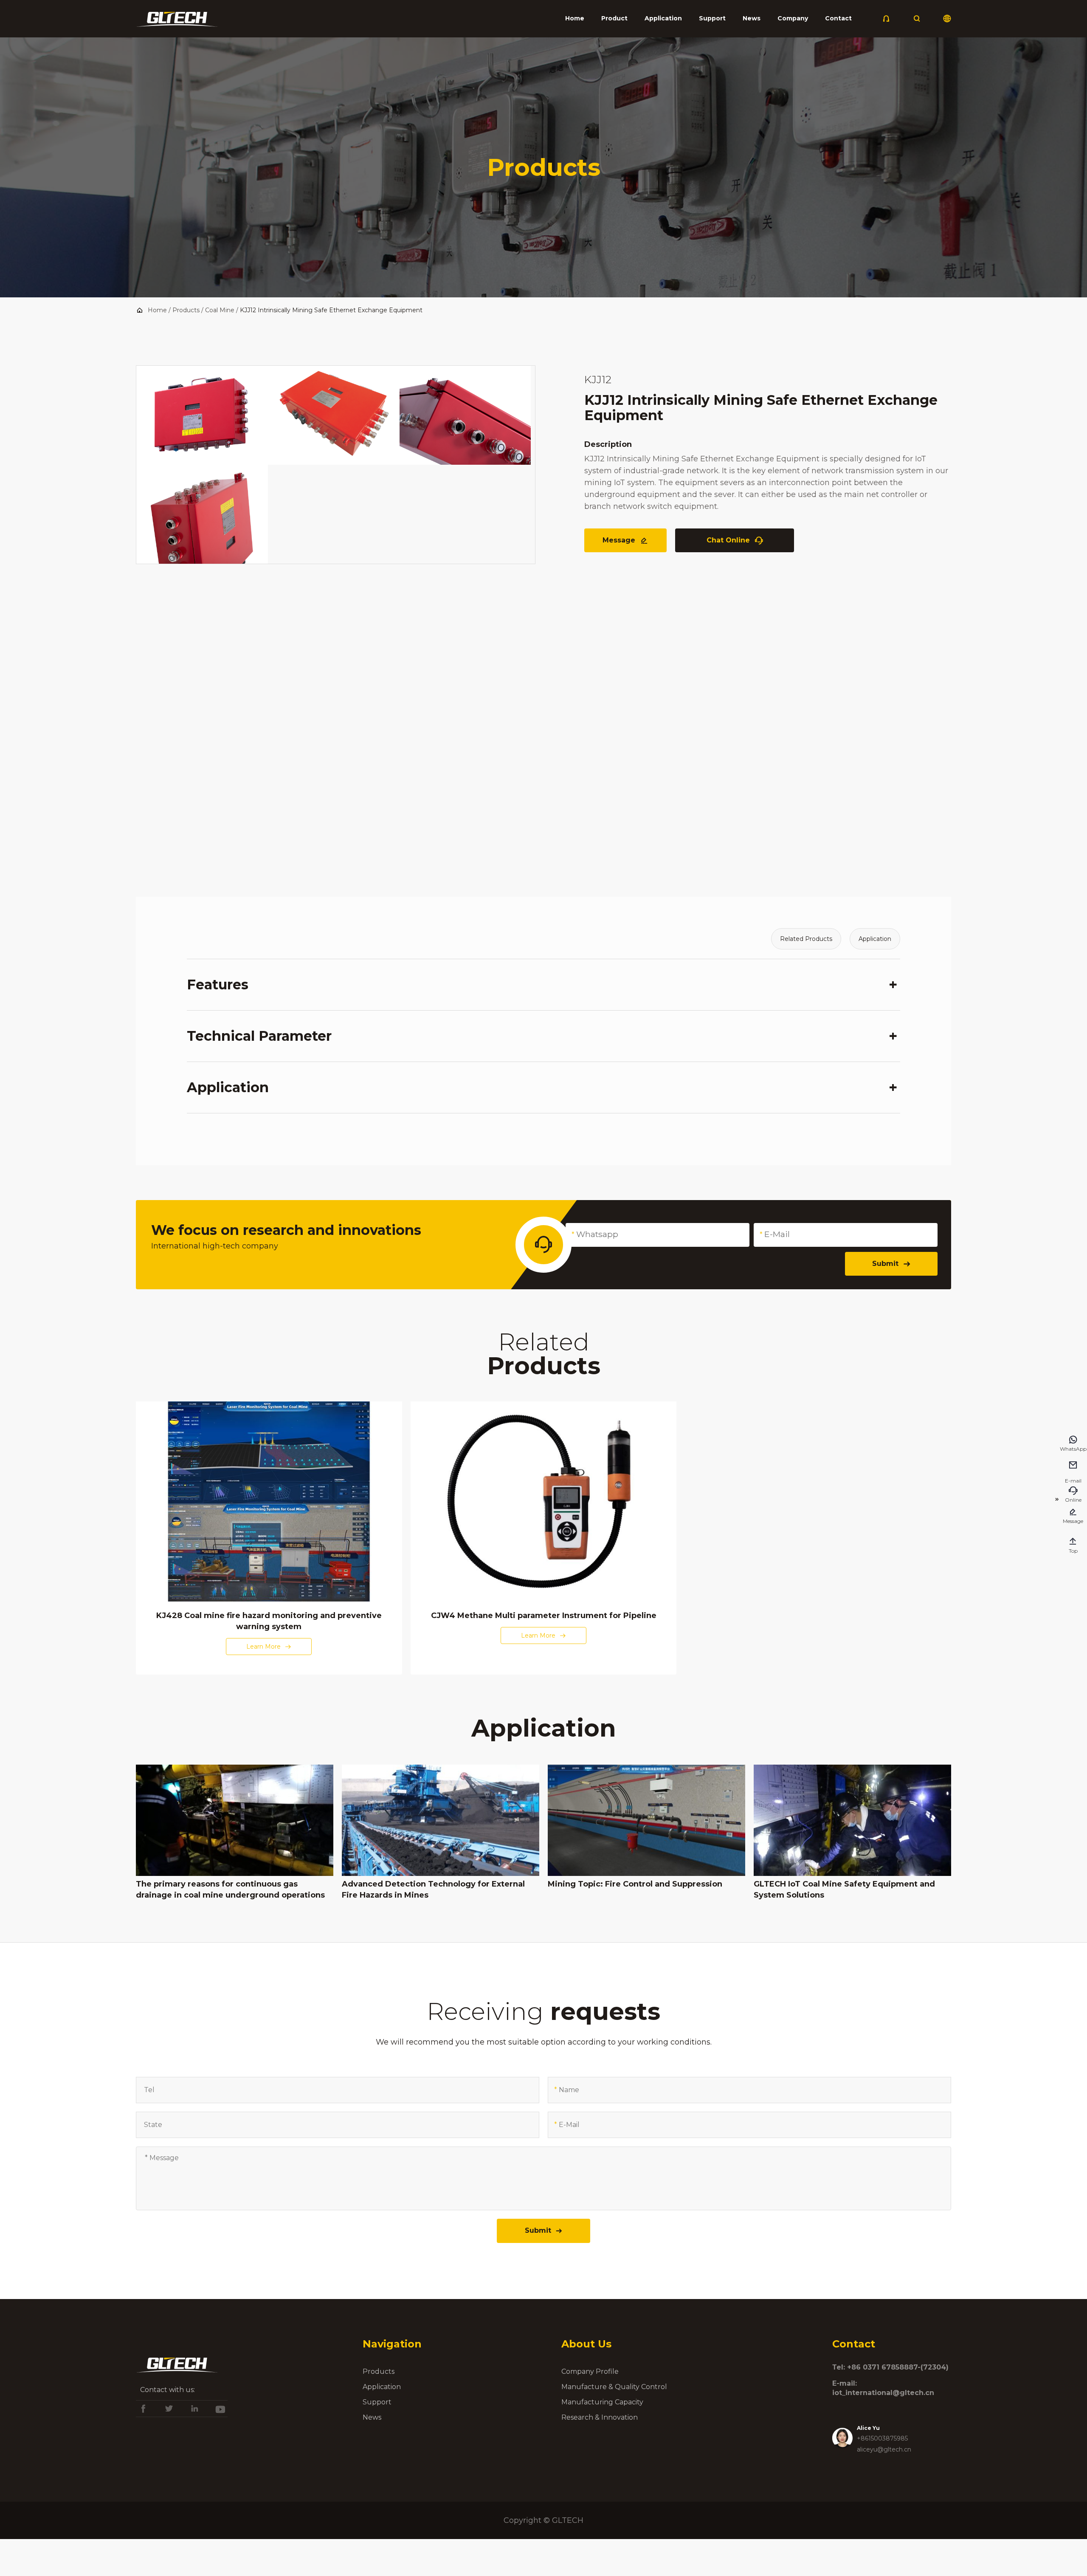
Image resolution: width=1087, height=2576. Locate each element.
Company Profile (590, 2371)
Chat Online (735, 541)
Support (712, 18)
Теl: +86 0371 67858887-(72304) (890, 2367)
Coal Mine (220, 310)
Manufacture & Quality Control (614, 2387)
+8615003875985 (882, 2438)
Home (575, 18)
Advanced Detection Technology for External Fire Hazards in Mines (433, 1890)
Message (625, 541)
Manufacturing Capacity (602, 2402)
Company (793, 18)
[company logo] (177, 22)
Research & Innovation (600, 2417)
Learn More (269, 1647)
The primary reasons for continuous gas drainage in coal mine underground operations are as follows (230, 1890)
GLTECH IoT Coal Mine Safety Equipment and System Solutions (844, 1890)
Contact (838, 18)
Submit (891, 1264)
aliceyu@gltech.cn (884, 2449)
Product (614, 18)
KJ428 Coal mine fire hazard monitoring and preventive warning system (269, 1621)
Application (663, 18)
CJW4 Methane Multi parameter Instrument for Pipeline (544, 1616)
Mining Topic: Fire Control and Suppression (635, 1884)
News (752, 18)
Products (186, 310)
